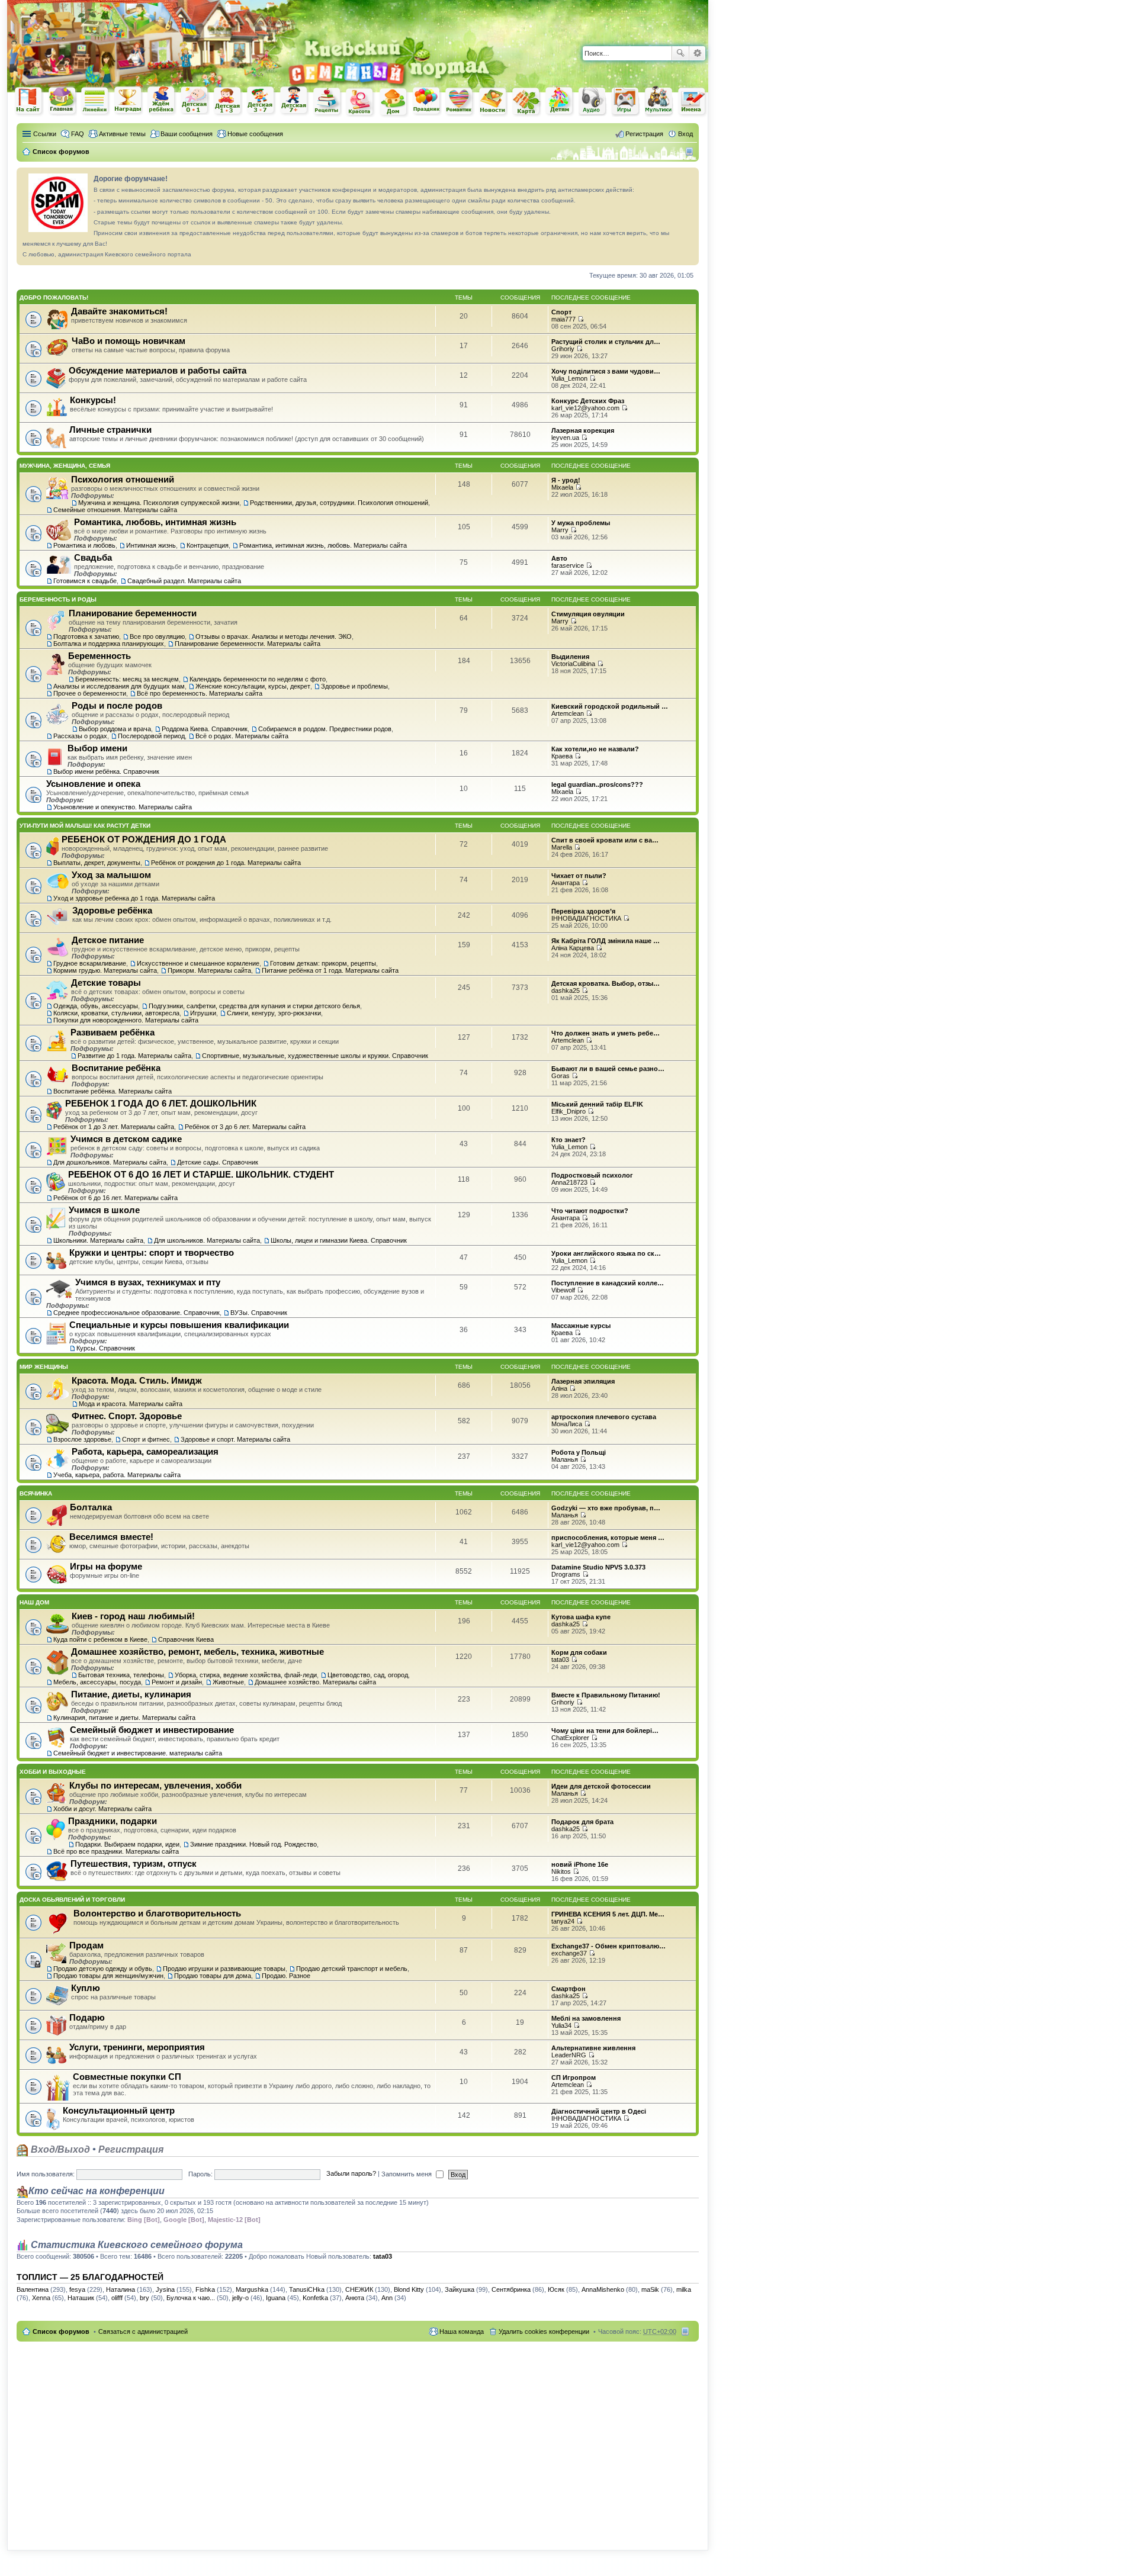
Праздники (427, 101)
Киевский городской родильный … (610, 706)
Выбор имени (97, 748)
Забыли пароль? (351, 2174)
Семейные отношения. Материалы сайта (115, 510)
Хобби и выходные (53, 1772)
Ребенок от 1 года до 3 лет (228, 101)
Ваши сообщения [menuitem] (187, 134)
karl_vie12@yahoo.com (585, 408)
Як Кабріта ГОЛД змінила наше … (606, 941)
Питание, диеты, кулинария (131, 1694)
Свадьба (93, 557)
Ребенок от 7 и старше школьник (294, 101)
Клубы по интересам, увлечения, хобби (155, 1785)
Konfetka (315, 2298)
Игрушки (203, 1013)
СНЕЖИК (359, 2289)
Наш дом (34, 1602)
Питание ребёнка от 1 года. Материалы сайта (330, 970)
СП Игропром (574, 2077)
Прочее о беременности (90, 693)
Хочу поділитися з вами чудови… (606, 371)
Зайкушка (460, 2289)
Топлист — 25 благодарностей (90, 2277)
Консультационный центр (119, 2110)
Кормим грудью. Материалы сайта (105, 970)
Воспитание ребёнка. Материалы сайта (113, 1091)
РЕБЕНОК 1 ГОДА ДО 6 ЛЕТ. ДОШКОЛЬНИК (161, 1103)
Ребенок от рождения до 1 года (195, 101)
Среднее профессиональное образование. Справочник (136, 1313)
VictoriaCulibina (573, 664)
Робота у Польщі (579, 1452)
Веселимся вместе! (111, 1537)
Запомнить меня (407, 2174)
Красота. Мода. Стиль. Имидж (137, 1380)
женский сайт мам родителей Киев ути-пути (29, 102)
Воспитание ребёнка (116, 1068)
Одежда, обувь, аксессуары (96, 1006)
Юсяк (556, 2289)
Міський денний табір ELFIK (597, 1104)
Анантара (566, 883)
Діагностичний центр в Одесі (599, 2111)
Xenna (41, 2298)
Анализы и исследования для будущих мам (119, 686)
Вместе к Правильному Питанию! (606, 1695)
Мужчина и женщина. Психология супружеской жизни (159, 503)
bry (144, 2298)
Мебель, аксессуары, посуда (97, 1682)
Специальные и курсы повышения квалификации (179, 1325)
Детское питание (108, 940)
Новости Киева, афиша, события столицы (493, 102)
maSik (650, 2289)
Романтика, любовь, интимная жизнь (155, 522)
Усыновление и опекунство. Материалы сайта (123, 807)
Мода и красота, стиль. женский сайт (361, 102)
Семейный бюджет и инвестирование (152, 1730)
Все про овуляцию (157, 636)
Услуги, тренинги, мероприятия (137, 2047)
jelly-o (240, 2298)
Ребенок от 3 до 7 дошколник (261, 101)
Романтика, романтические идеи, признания (460, 102)
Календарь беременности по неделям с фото (258, 679)
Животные (228, 1682)
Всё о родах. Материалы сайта (242, 736)
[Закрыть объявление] (689, 177)
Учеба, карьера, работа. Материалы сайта (117, 1475)
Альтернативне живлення (593, 2048)
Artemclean (568, 713)
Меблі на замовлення (586, 2018)
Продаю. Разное (286, 1976)
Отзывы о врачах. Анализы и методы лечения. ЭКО (274, 636)
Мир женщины (44, 1367)
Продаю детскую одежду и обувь (103, 1969)
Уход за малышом (111, 875)
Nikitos (561, 1871)
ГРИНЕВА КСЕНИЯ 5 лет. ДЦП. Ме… (608, 1914)
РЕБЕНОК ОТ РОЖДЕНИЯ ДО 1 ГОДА (144, 839)
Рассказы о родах (80, 736)
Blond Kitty (409, 2289)
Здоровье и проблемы (354, 686)
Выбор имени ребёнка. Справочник (106, 771)
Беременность (99, 656)
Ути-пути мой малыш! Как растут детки (85, 826)
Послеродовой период (151, 736)
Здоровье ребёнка (112, 910)
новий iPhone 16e (580, 1864)
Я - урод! (566, 480)
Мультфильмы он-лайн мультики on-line (659, 101)
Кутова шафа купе (581, 1617)
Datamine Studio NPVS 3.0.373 (598, 1567)
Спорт (561, 312)
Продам (86, 1945)
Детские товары (106, 983)
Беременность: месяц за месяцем (127, 679)
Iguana (276, 2298)
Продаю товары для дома (213, 1976)
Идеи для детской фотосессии (601, 1786)
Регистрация (131, 2149)
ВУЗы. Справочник (259, 1313)
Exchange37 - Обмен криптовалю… (608, 1946)
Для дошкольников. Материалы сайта (110, 1162)
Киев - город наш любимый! (133, 1616)
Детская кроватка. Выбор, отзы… (606, 983)
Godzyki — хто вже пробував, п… (606, 1508)
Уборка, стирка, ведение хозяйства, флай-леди (246, 1675)
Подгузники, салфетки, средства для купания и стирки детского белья (254, 1006)
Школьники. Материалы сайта (98, 1240)
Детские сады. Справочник (218, 1162)
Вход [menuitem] (685, 134)
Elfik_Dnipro (568, 1111)
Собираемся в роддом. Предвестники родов (325, 729)
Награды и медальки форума (129, 101)
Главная (62, 101)
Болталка (91, 1507)
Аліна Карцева (573, 948)
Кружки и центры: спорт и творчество (152, 1252)
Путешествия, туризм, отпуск (134, 1863)
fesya (77, 2289)
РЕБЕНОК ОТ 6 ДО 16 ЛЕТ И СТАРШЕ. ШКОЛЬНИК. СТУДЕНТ (201, 1174)
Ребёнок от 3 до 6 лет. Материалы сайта (245, 1127)
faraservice (568, 565)
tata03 (560, 1660)
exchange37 (569, 1953)
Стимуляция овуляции (588, 614)
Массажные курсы (581, 1326)
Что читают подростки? (590, 1211)
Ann (387, 2298)
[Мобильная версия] (691, 152)
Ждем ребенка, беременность (162, 101)
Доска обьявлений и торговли (72, 1900)
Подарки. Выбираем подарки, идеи (127, 1844)
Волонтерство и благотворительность (157, 1913)
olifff (117, 2298)
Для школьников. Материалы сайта (207, 1240)
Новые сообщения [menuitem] (255, 134)
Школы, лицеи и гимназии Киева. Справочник (339, 1240)
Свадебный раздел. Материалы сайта (184, 581)
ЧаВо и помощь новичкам (129, 341)
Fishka (205, 2289)
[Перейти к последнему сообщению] (581, 319)
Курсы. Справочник (106, 1348)
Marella (562, 847)
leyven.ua (565, 438)
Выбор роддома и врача (115, 729)
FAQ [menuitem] (78, 134)
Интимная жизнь (151, 545)
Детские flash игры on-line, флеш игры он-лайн (626, 101)
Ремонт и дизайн (177, 1682)
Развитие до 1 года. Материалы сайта (134, 1056)
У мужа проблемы (581, 523)
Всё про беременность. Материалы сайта (200, 693)
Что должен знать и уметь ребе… (606, 1033)
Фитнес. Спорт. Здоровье (127, 1416)
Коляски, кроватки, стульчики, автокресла (116, 1013)
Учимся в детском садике (126, 1139)
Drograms (566, 1574)
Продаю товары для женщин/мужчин (108, 1976)
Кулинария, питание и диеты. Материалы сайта (124, 1718)
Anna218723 (569, 1182)
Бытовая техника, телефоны (121, 1675)
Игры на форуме (106, 1566)
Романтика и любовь (84, 545)
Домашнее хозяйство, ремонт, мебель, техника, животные (197, 1652)
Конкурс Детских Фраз (588, 401)
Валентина (33, 2289)
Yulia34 (561, 2025)
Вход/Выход (59, 2149)
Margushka (252, 2289)
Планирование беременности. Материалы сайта (248, 644)
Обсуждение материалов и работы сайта (158, 370)
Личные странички (110, 430)
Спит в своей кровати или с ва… (605, 840)
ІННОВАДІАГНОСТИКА (586, 918)
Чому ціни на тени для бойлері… (605, 1731)
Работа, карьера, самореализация (145, 1451)
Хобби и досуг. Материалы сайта (102, 1809)
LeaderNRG (569, 2055)
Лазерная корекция (583, 430)
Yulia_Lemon (569, 378)
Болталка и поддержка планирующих (109, 644)
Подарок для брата (582, 1822)
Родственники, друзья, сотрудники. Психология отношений (339, 503)
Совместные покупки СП (127, 2077)
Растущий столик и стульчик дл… (606, 342)
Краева (562, 756)
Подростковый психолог (592, 1175)
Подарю (87, 2017)
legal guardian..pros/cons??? (597, 784)
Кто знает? (568, 1140)
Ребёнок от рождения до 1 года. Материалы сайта (226, 863)
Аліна (559, 1388)
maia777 (563, 319)
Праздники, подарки (113, 1821)
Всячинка (36, 1493)
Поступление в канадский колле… (608, 1283)
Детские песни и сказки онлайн (593, 101)
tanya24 (563, 1921)
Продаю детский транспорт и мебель (352, 1969)
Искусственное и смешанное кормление (198, 963)
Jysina (165, 2289)
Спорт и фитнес (146, 1439)
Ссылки (45, 134)
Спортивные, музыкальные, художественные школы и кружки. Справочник (315, 1056)
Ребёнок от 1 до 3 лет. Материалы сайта (114, 1127)
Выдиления (570, 657)
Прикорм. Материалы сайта (209, 970)
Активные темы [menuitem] (122, 134)
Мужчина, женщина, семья (65, 466)
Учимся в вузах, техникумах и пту (148, 1282)
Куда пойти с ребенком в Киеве (100, 1639)
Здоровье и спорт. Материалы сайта (235, 1439)
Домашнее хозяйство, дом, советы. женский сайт (394, 102)
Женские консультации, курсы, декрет (253, 686)
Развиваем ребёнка (113, 1032)
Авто (559, 558)
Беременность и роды (58, 599)
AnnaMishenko (603, 2289)
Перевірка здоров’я (583, 911)
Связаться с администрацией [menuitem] (143, 2331)
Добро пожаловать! (54, 298)
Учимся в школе (104, 1210)
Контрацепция (208, 545)
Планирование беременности (133, 613)
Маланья (565, 1459)
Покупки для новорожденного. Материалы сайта (126, 1020)
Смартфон (568, 1989)
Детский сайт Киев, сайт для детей (560, 101)
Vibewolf (563, 1290)
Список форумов (61, 2331)
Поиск (680, 53)
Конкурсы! (93, 400)
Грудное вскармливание (90, 963)
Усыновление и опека (93, 784)
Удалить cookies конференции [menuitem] (544, 2331)
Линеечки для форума (95, 101)
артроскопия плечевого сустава (604, 1417)
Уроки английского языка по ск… (606, 1253)
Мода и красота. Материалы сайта (131, 1404)
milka (684, 2289)
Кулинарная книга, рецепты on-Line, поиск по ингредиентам (327, 102)
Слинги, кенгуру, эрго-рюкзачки (274, 1013)
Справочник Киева (186, 1639)
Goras (561, 1076)
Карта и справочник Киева (526, 102)
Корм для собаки (579, 1652)
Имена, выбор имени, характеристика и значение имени (692, 102)
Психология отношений (123, 479)
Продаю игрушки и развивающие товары (224, 1969)
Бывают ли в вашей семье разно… (608, 1069)
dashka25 (566, 990)
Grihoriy (563, 349)
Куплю (86, 1988)
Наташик (81, 2298)
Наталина (121, 2289)
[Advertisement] (570, 18)
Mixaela (562, 487)
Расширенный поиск (697, 53)
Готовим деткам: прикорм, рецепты (323, 963)
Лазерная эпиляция (583, 1381)
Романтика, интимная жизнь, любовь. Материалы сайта (323, 545)
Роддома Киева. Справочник (205, 729)
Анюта (355, 2298)
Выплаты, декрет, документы (97, 863)
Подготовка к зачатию (86, 636)
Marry (560, 530)
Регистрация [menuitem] (644, 134)
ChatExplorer (570, 1738)
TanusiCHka (307, 2289)
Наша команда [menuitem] (462, 2331)
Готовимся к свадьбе (85, 581)
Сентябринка (511, 2289)
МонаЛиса (567, 1424)
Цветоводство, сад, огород (368, 1675)
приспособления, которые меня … (608, 1538)
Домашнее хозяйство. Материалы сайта (315, 1682)
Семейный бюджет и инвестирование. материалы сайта (138, 1753)
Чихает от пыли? (579, 876)
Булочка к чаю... (191, 2298)
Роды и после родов (117, 705)
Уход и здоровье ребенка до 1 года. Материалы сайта (134, 898)
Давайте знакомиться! (119, 311)
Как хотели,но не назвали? (595, 749)
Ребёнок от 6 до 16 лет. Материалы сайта (115, 1198)
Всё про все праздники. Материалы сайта (116, 1851)
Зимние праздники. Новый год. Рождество (253, 1844)
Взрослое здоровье (82, 1439)
